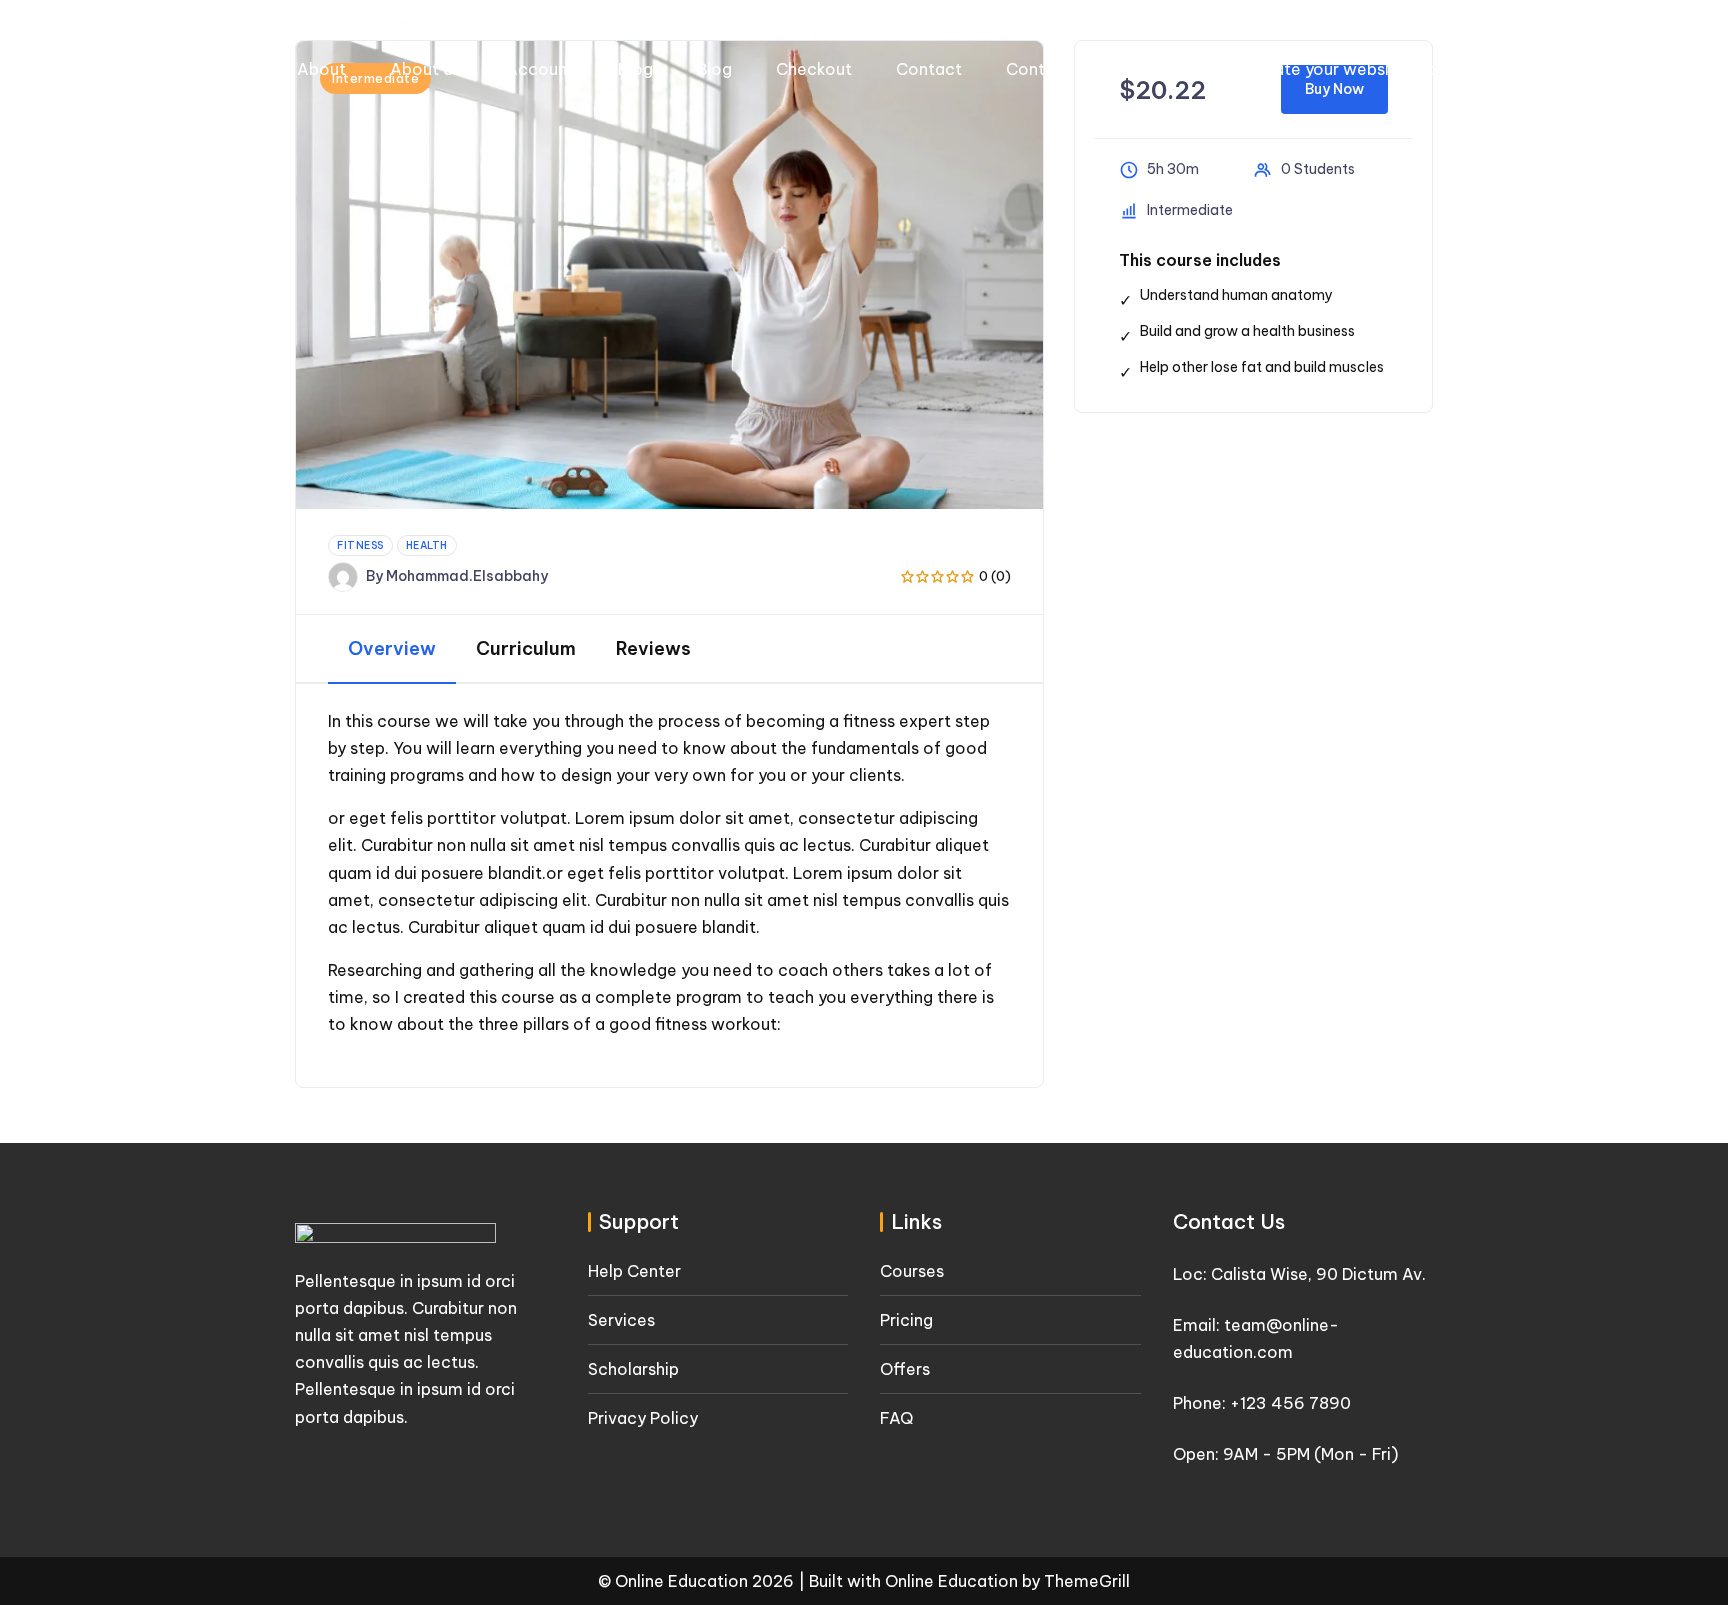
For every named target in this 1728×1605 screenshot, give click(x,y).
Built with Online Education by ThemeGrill (969, 1581)
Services (621, 1320)
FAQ (896, 1418)
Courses (1171, 69)
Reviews (653, 648)
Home (1567, 69)
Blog (635, 69)
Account (540, 69)
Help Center (634, 1271)
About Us (426, 69)
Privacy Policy (643, 1418)
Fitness (360, 545)
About (321, 69)
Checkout (814, 69)
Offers (905, 1369)
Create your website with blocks (1373, 69)
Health (427, 545)
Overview (392, 648)
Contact (929, 69)
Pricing (906, 1320)
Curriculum (526, 648)
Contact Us (1050, 69)
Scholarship (633, 1369)
